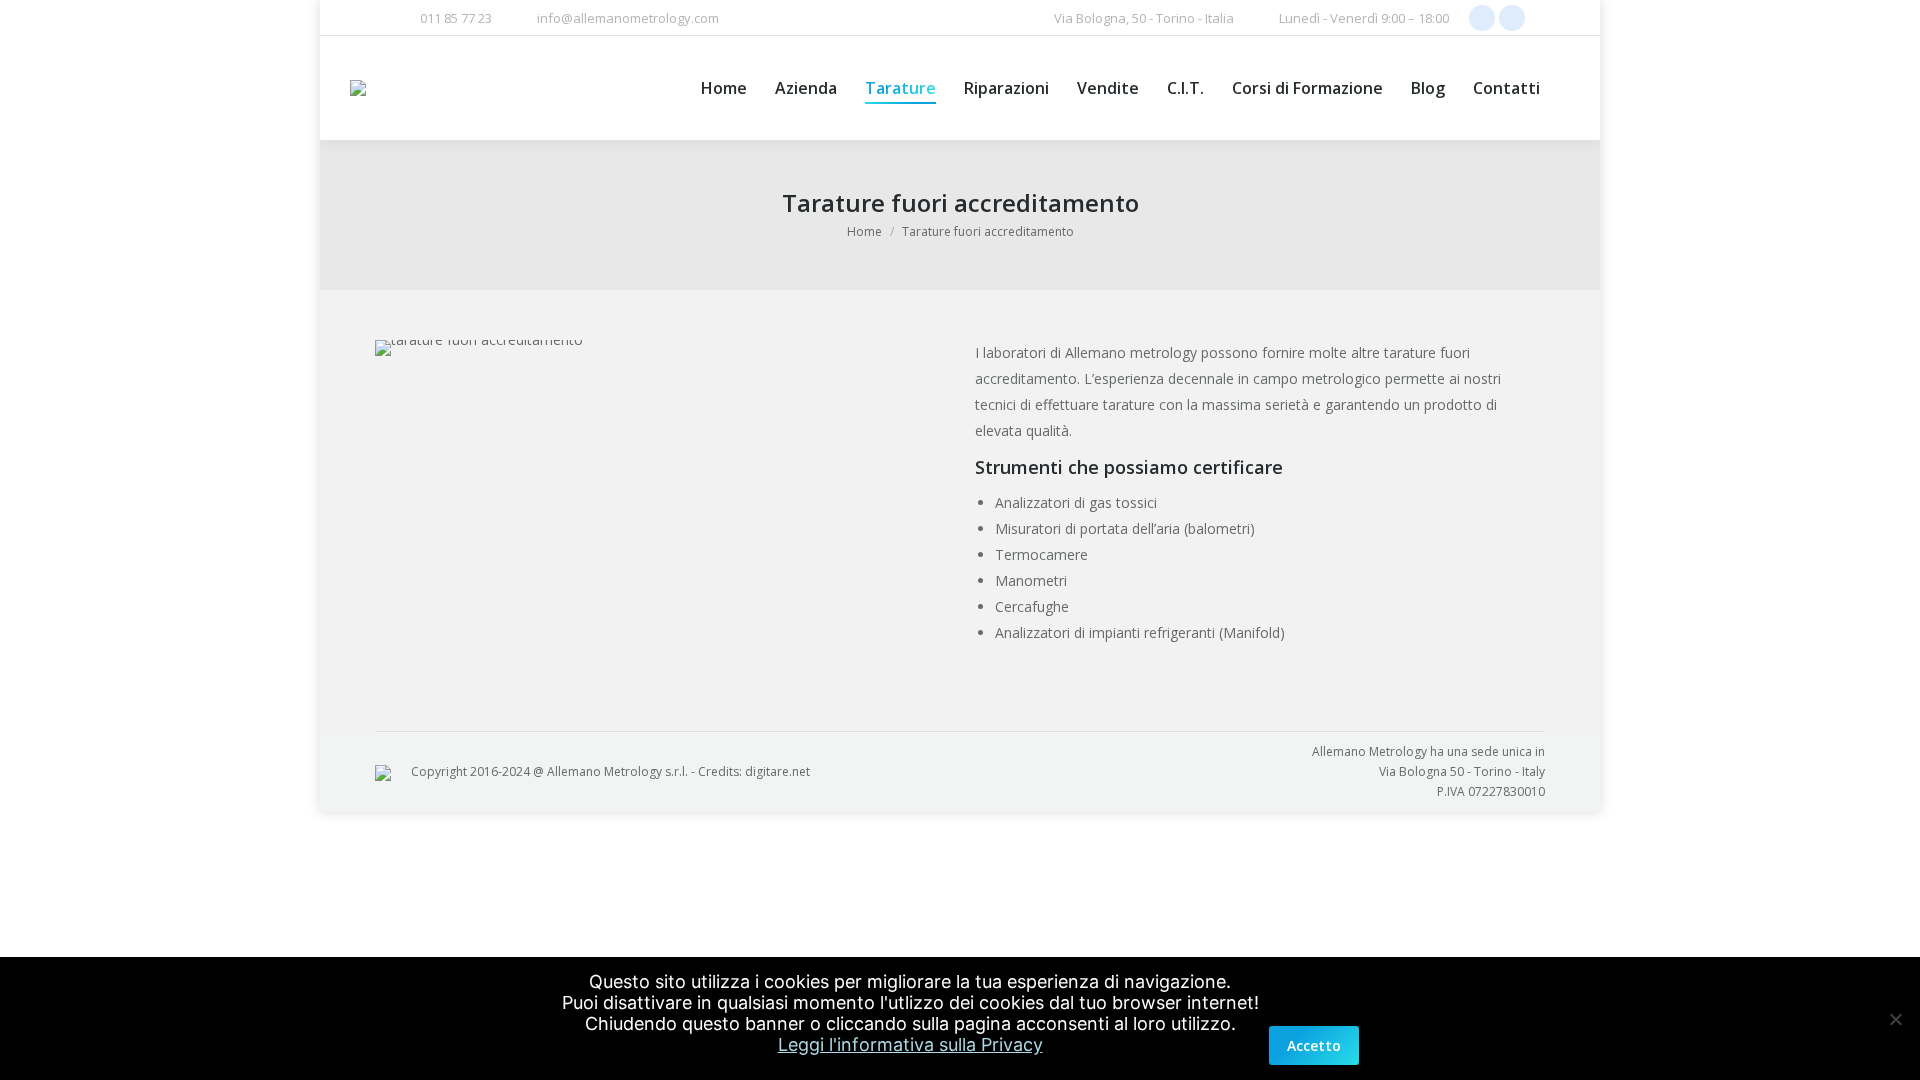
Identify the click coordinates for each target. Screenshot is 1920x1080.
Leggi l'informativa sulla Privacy (910, 1044)
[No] (1895, 1019)
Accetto (1314, 1045)
